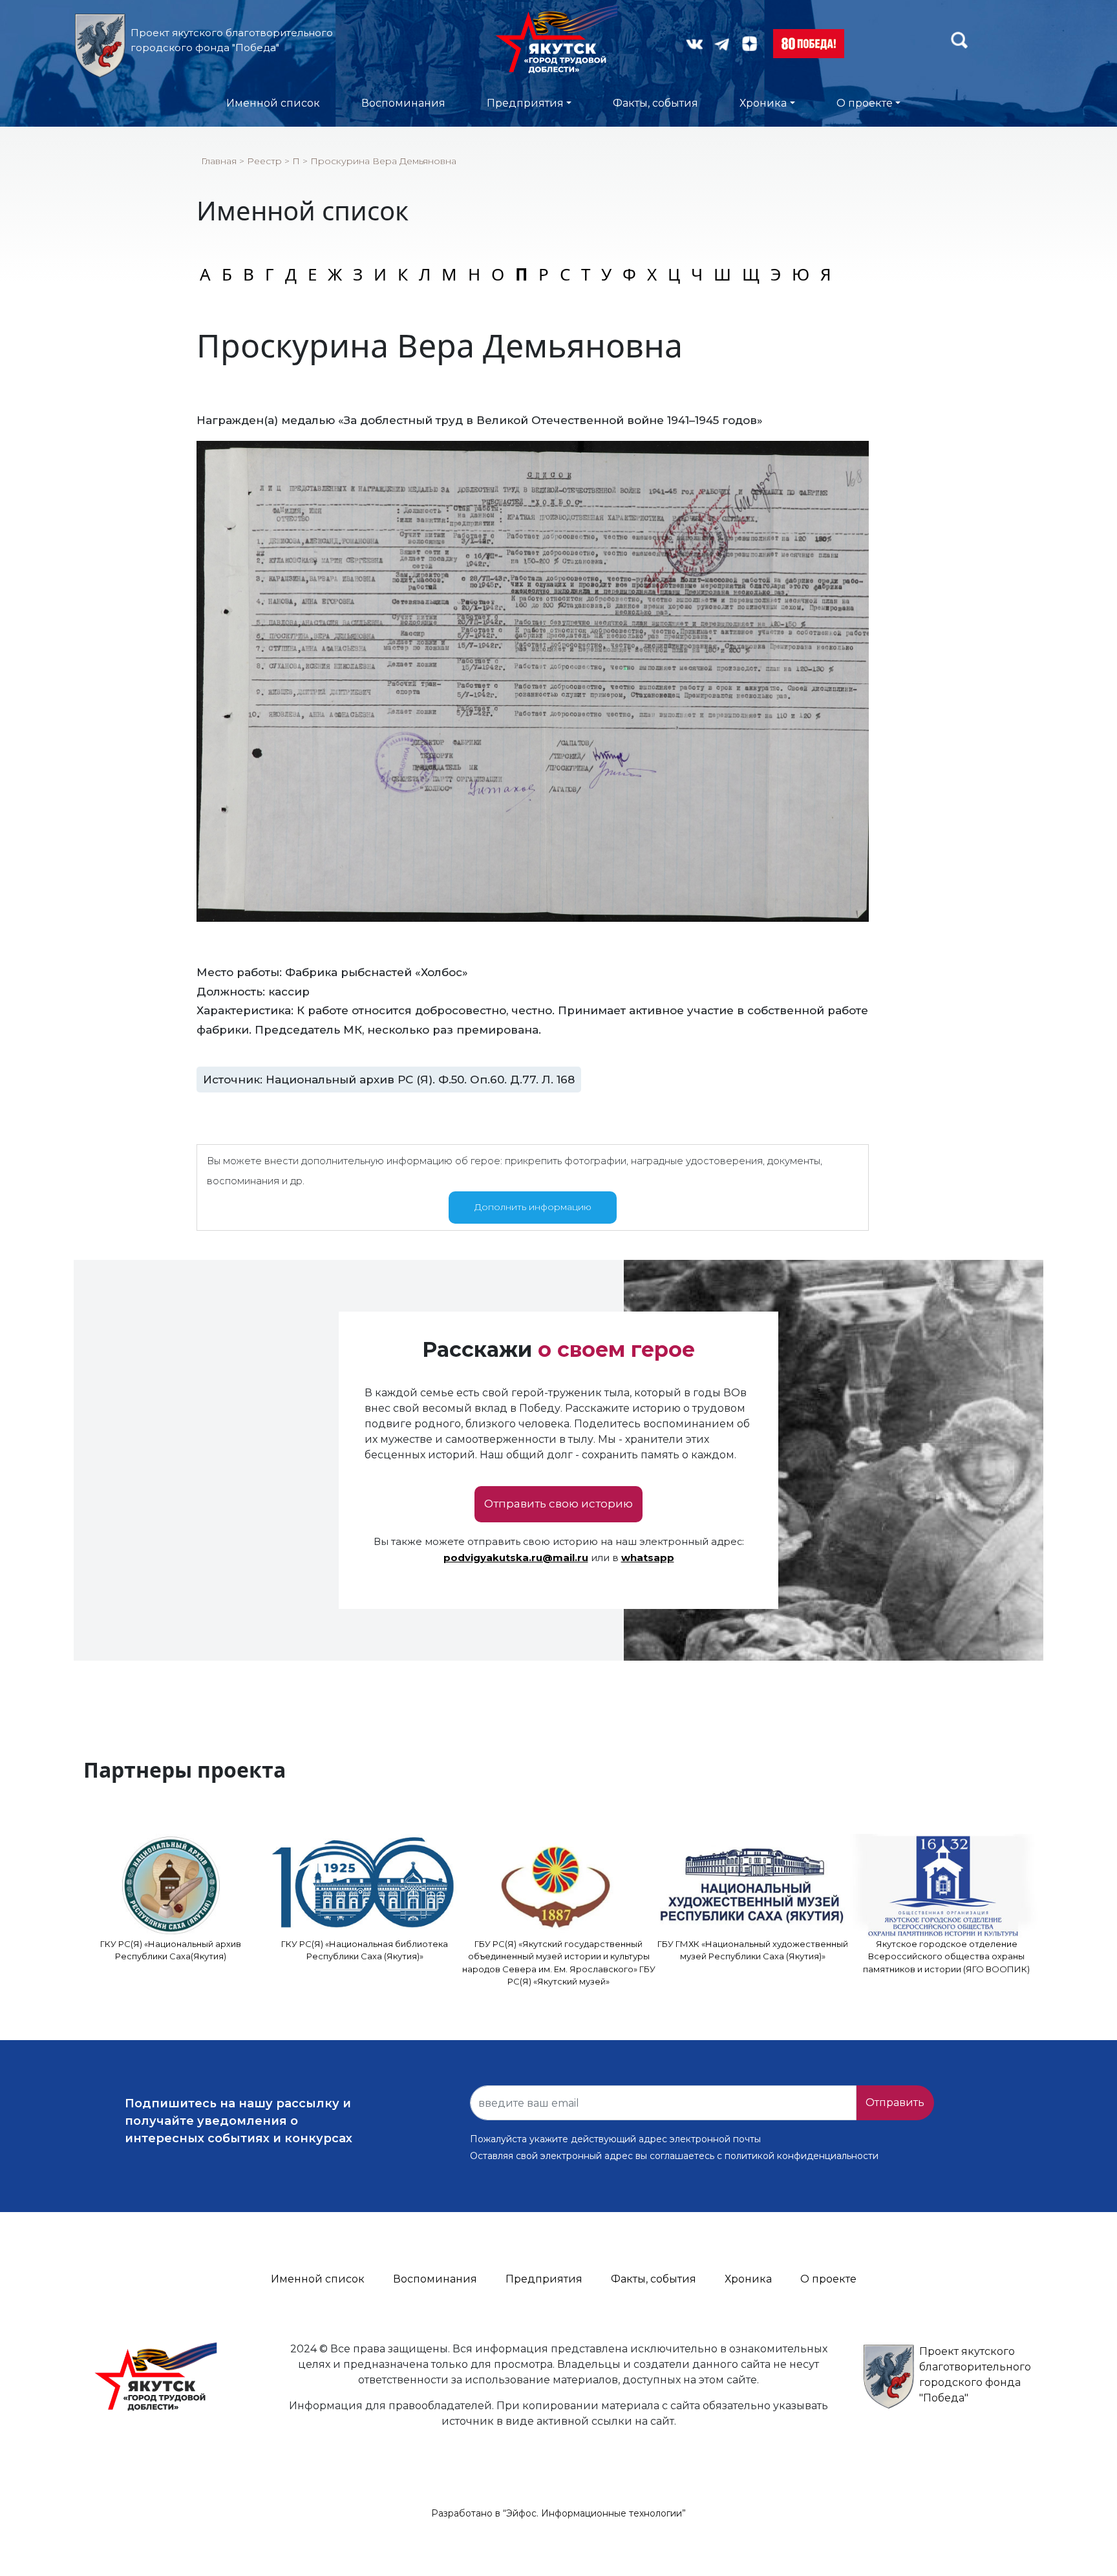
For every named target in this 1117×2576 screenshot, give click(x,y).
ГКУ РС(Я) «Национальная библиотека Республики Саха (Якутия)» (365, 1950)
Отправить (895, 2102)
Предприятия (525, 103)
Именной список (273, 103)
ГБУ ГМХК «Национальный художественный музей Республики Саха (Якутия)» (753, 1950)
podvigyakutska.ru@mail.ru (516, 1558)
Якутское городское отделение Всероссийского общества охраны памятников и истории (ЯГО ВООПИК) (946, 1956)
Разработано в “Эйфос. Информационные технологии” (558, 2513)
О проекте (865, 103)
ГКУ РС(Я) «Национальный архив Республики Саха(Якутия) (171, 1950)
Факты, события (655, 103)
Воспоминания (403, 103)
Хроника (763, 103)
